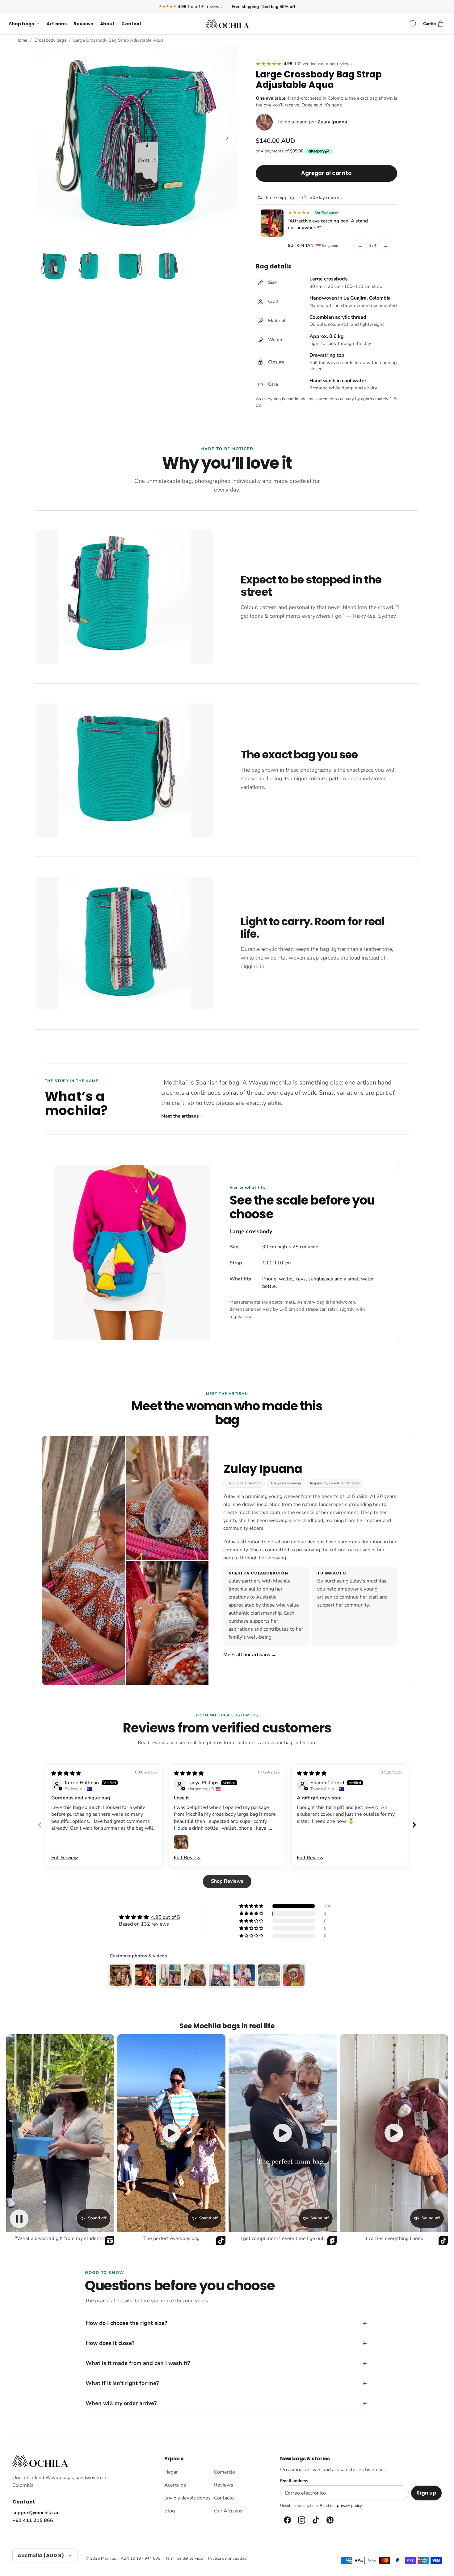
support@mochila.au (36, 2513)
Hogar (171, 2472)
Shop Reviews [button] (227, 1881)
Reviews (83, 24)
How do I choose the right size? (126, 2323)
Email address (294, 2481)
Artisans (57, 24)
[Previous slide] (40, 1825)
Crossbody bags (50, 40)
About (107, 24)
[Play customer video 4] (394, 2133)
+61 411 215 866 (33, 2520)
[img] (66, 1773)
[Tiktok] (315, 2520)
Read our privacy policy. (341, 2506)
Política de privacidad (227, 2558)
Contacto (224, 2498)
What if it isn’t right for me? (122, 2383)
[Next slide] (414, 1825)
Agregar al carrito (326, 173)
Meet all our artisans (250, 1655)
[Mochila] (227, 24)
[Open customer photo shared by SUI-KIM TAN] (272, 223)
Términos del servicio (184, 2558)
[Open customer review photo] (181, 1842)
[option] (138, 145)
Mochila (108, 2558)
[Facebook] (287, 2520)
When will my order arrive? (121, 2403)
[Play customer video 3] (283, 2133)
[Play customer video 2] (171, 2133)
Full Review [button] (65, 1858)
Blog (170, 2511)
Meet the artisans (183, 1116)
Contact (131, 24)
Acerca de (175, 2485)
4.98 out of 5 (166, 1917)
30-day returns (326, 197)
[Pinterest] (330, 2520)
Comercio (225, 2472)
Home (21, 40)
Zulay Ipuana (332, 122)
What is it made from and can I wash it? (138, 2363)
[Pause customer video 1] (19, 2219)
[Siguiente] (227, 138)
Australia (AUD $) (41, 2555)
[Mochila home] (40, 2461)
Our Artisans (228, 2511)
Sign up (426, 2493)
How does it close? (110, 2343)
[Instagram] (301, 2520)
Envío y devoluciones (187, 2498)
